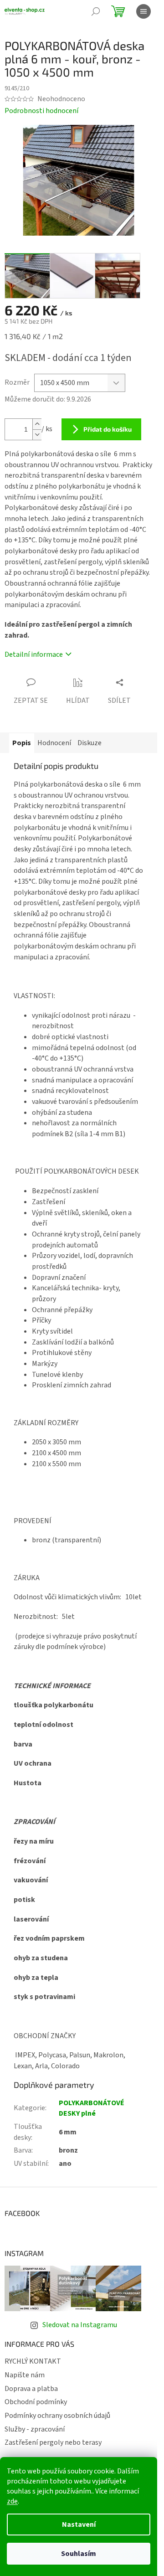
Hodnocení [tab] (54, 743)
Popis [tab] (22, 743)
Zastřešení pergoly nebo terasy (53, 2442)
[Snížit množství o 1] (37, 435)
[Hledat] (96, 11)
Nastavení (79, 2524)
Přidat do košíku (108, 429)
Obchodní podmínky (36, 2402)
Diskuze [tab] (90, 743)
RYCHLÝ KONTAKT (33, 2361)
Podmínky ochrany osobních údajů (57, 2416)
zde (12, 2501)
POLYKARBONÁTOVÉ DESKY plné (92, 2108)
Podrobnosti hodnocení (41, 111)
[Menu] (143, 11)
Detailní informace (34, 654)
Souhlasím (79, 2554)
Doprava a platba (31, 2389)
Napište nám (25, 2375)
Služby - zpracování (35, 2429)
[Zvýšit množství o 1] (37, 424)
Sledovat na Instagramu (80, 2325)
